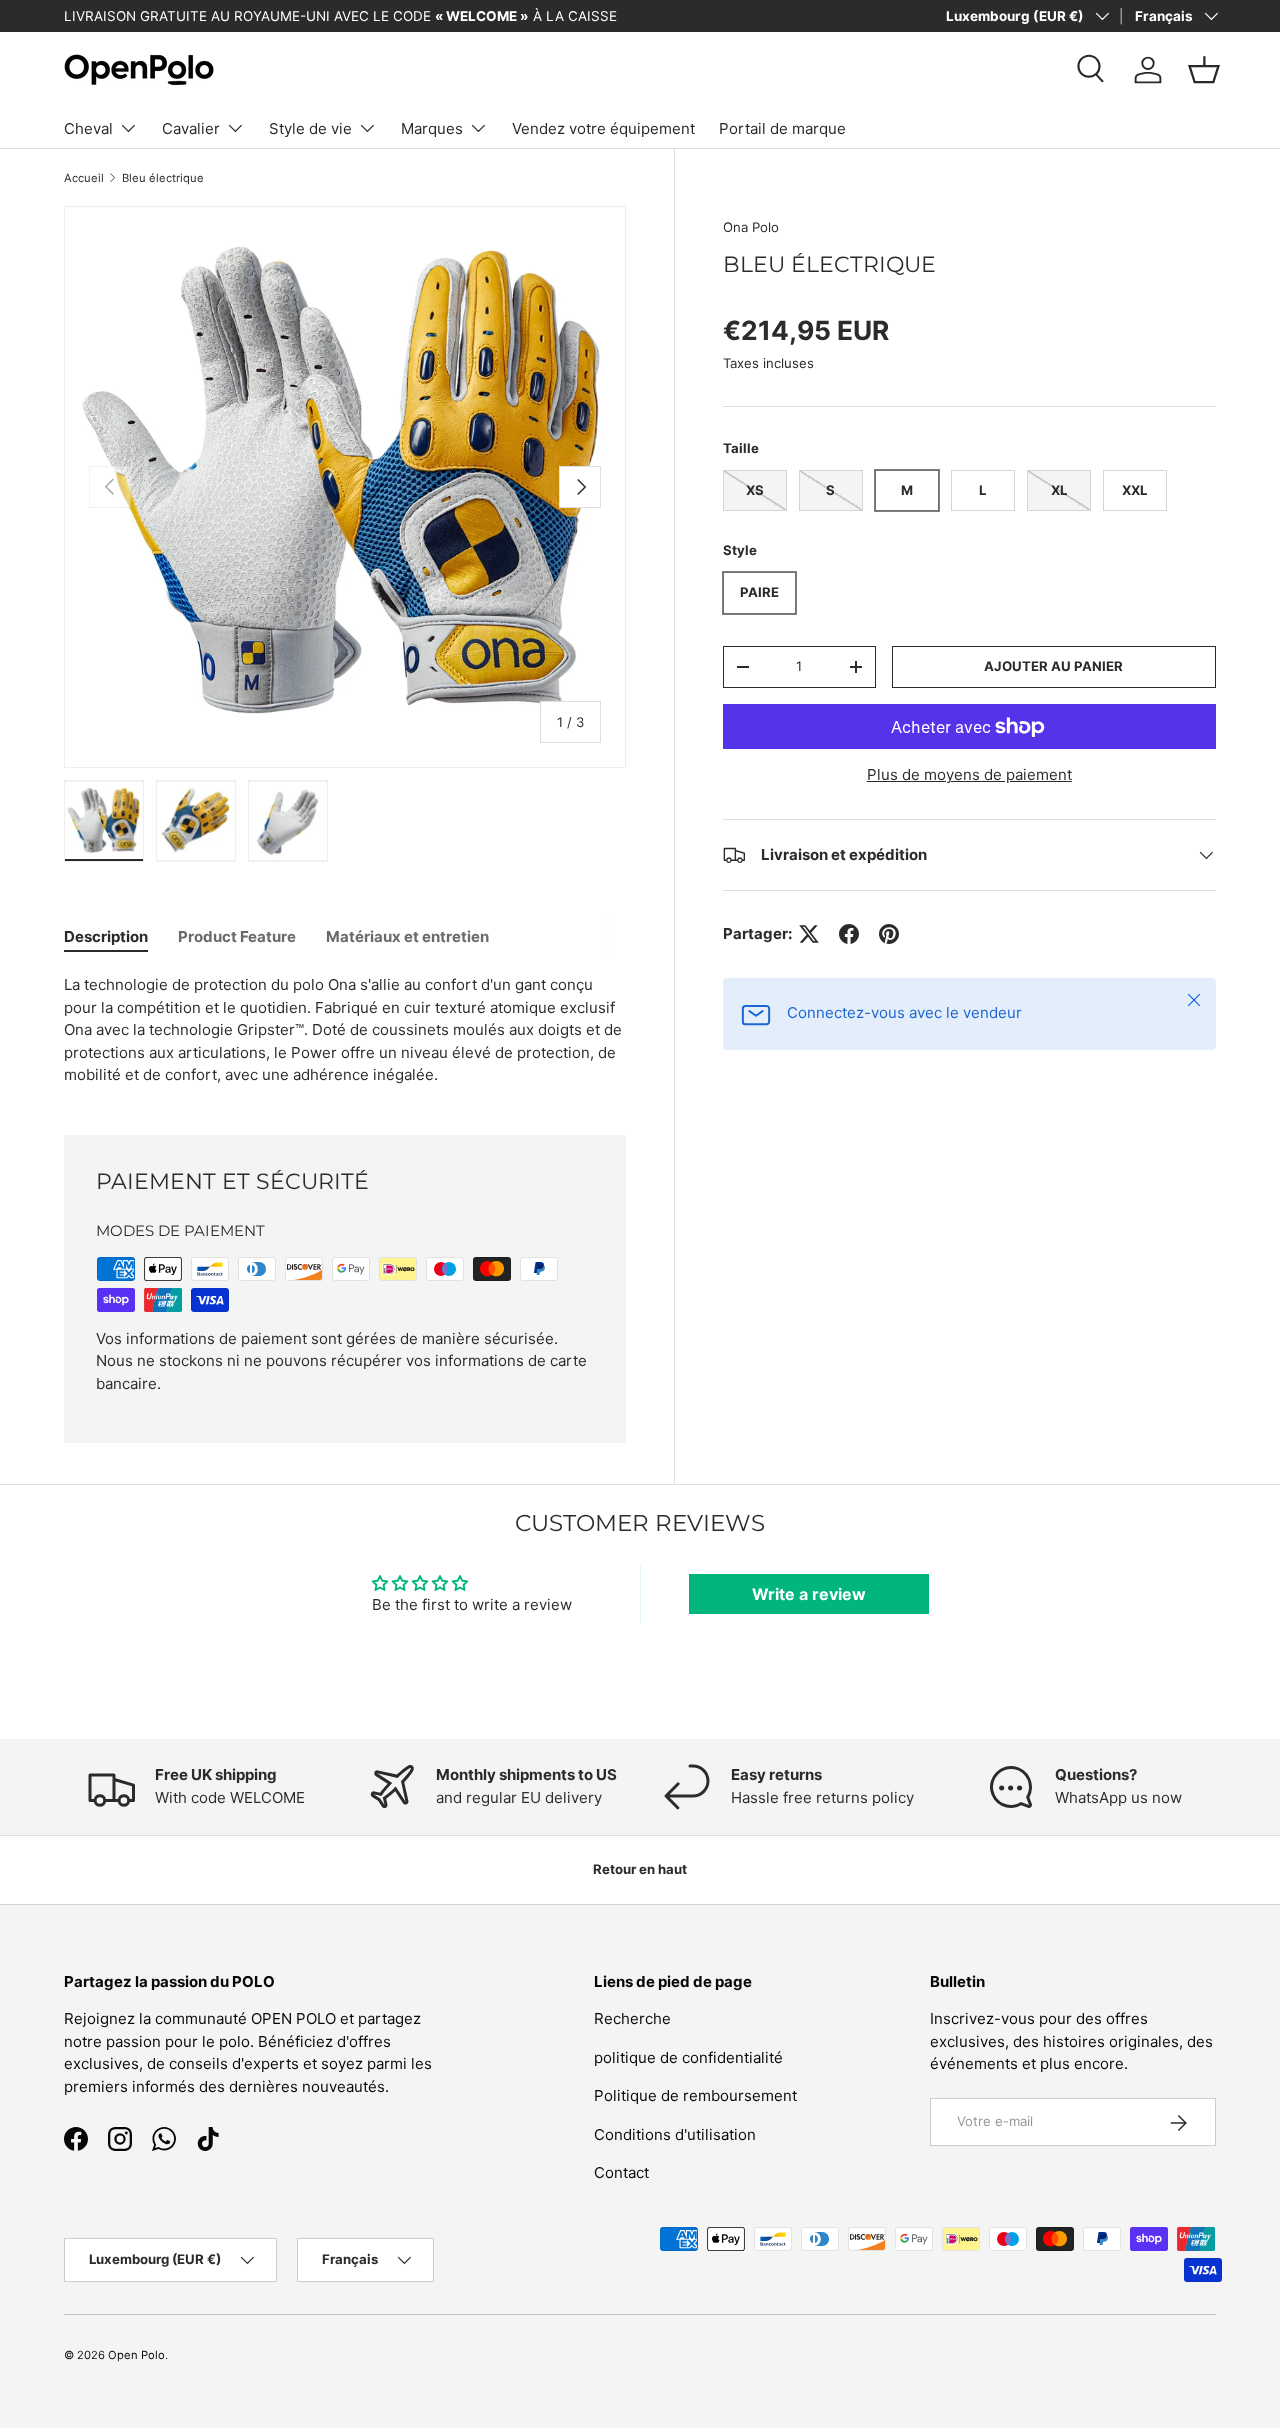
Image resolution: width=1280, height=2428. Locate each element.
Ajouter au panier (1053, 666)
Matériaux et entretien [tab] (407, 936)
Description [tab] (106, 936)
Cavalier (191, 128)
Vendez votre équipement (603, 128)
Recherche (632, 2019)
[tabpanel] (345, 1030)
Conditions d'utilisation (675, 2134)
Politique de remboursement (695, 2096)
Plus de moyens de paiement (969, 774)
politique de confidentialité (688, 2057)
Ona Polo (751, 227)
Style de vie (310, 128)
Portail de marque (782, 128)
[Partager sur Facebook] (849, 934)
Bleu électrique (163, 178)
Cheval (88, 128)
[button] (1204, 70)
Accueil (84, 178)
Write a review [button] (809, 1594)
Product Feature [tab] (237, 936)
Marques (432, 128)
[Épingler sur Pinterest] (889, 934)
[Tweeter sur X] (809, 934)
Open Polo (136, 2355)
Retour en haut (640, 1869)
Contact (621, 2173)
